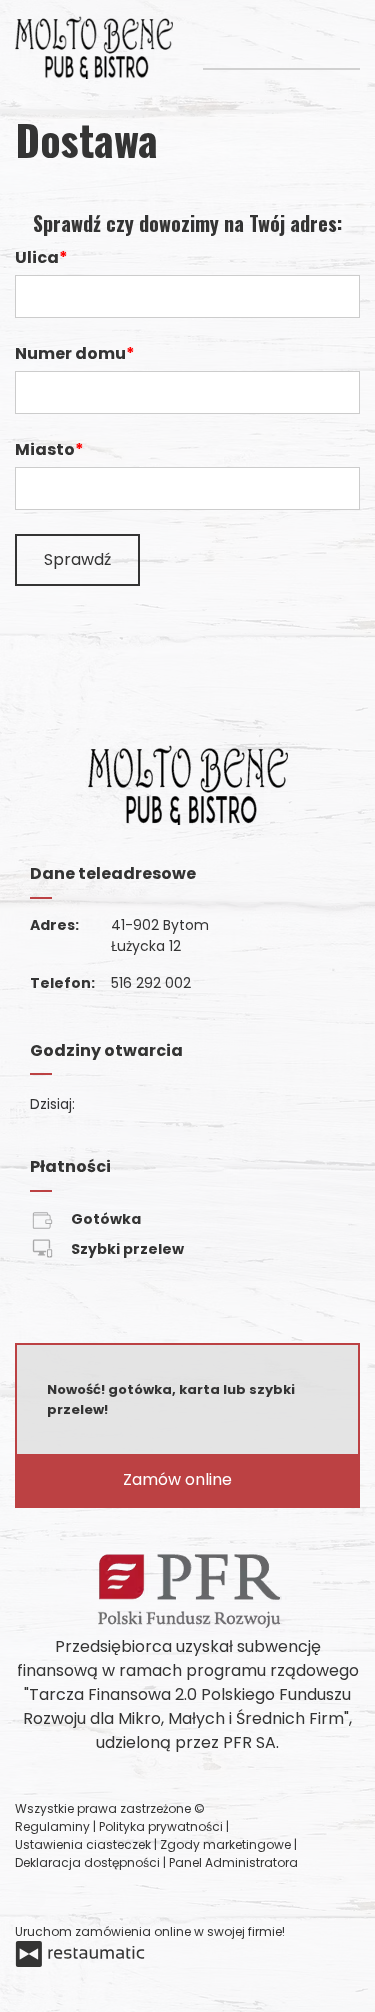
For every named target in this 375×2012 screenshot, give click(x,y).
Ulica (37, 257)
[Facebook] (32, 1897)
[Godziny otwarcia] (156, 1104)
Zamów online (179, 1479)
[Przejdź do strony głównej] (94, 47)
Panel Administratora (233, 1862)
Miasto (45, 449)
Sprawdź (77, 559)
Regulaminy (54, 1826)
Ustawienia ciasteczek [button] (84, 1844)
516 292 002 (151, 983)
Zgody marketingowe (227, 1844)
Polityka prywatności (162, 1826)
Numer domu (70, 353)
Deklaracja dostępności (89, 1862)
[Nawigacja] (342, 38)
